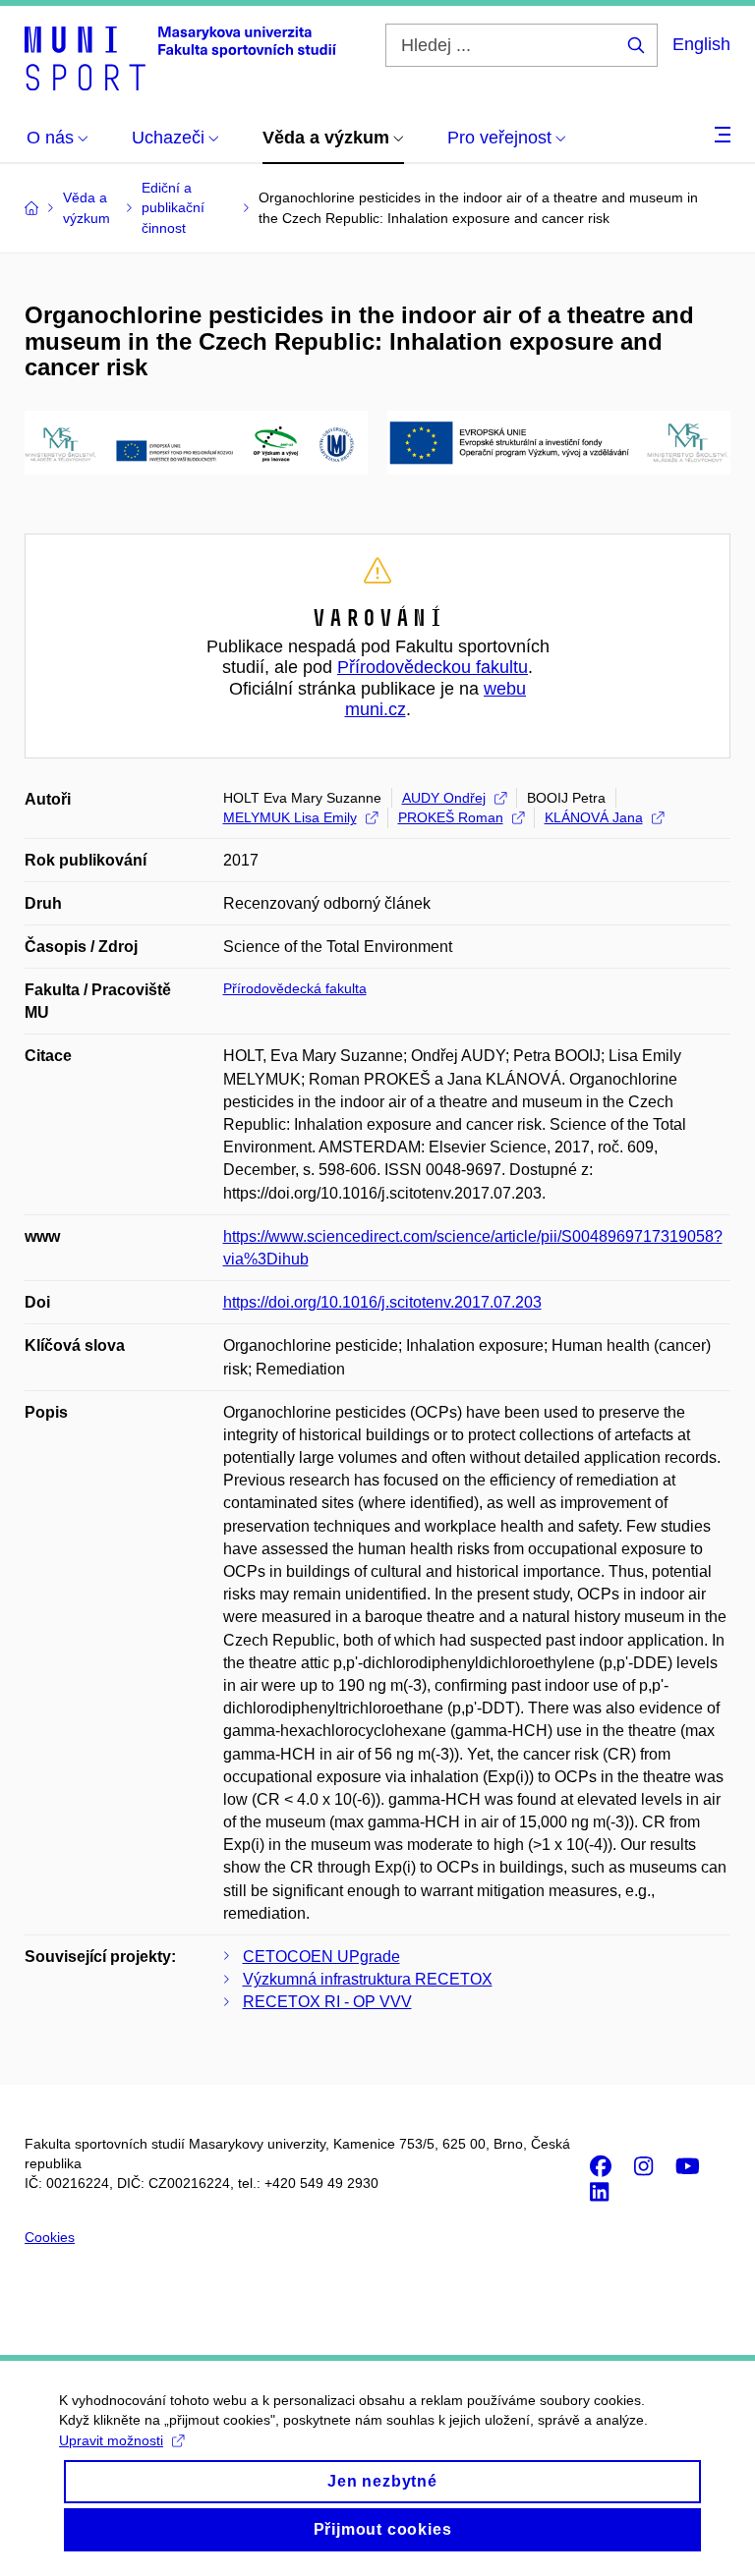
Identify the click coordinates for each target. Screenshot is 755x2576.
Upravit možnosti (111, 2440)
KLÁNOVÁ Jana (594, 817)
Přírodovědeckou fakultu (433, 667)
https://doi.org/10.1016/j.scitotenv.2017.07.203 (382, 1302)
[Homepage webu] (180, 57)
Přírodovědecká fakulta (295, 988)
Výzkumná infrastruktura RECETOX (368, 1979)
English (701, 44)
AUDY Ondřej (444, 798)
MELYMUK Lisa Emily (290, 817)
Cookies (50, 2237)
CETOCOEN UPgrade (321, 1957)
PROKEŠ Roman (451, 817)
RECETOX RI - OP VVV (327, 2002)
